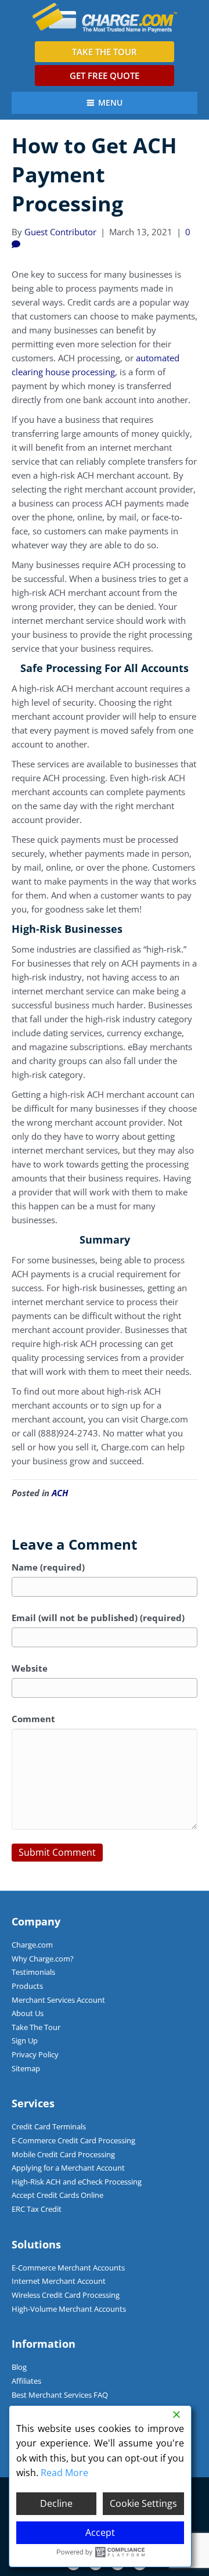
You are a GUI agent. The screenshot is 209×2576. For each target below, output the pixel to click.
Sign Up (25, 2040)
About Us (28, 2013)
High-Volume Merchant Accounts (69, 2309)
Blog (19, 2367)
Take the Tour (105, 52)
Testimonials (33, 1972)
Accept (100, 2532)
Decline (56, 2503)
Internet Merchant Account (59, 2281)
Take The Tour (36, 2027)
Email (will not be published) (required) (98, 1618)
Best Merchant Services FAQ (60, 2395)
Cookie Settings (143, 2503)
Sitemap (26, 2068)
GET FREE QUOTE (105, 76)
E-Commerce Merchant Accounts (68, 2268)
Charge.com (32, 1945)
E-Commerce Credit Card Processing (73, 2140)
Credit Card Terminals (49, 2126)
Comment (33, 1719)
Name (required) (48, 1567)
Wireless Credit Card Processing (66, 2295)
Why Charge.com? (43, 1959)
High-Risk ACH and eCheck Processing (77, 2182)
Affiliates (26, 2381)
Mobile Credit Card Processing (63, 2154)
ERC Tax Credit (37, 2209)
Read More (64, 2473)
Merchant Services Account (58, 2000)
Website (30, 1668)
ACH (60, 1493)
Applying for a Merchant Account (68, 2168)
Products (27, 1986)
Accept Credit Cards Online (57, 2195)
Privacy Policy (35, 2054)
